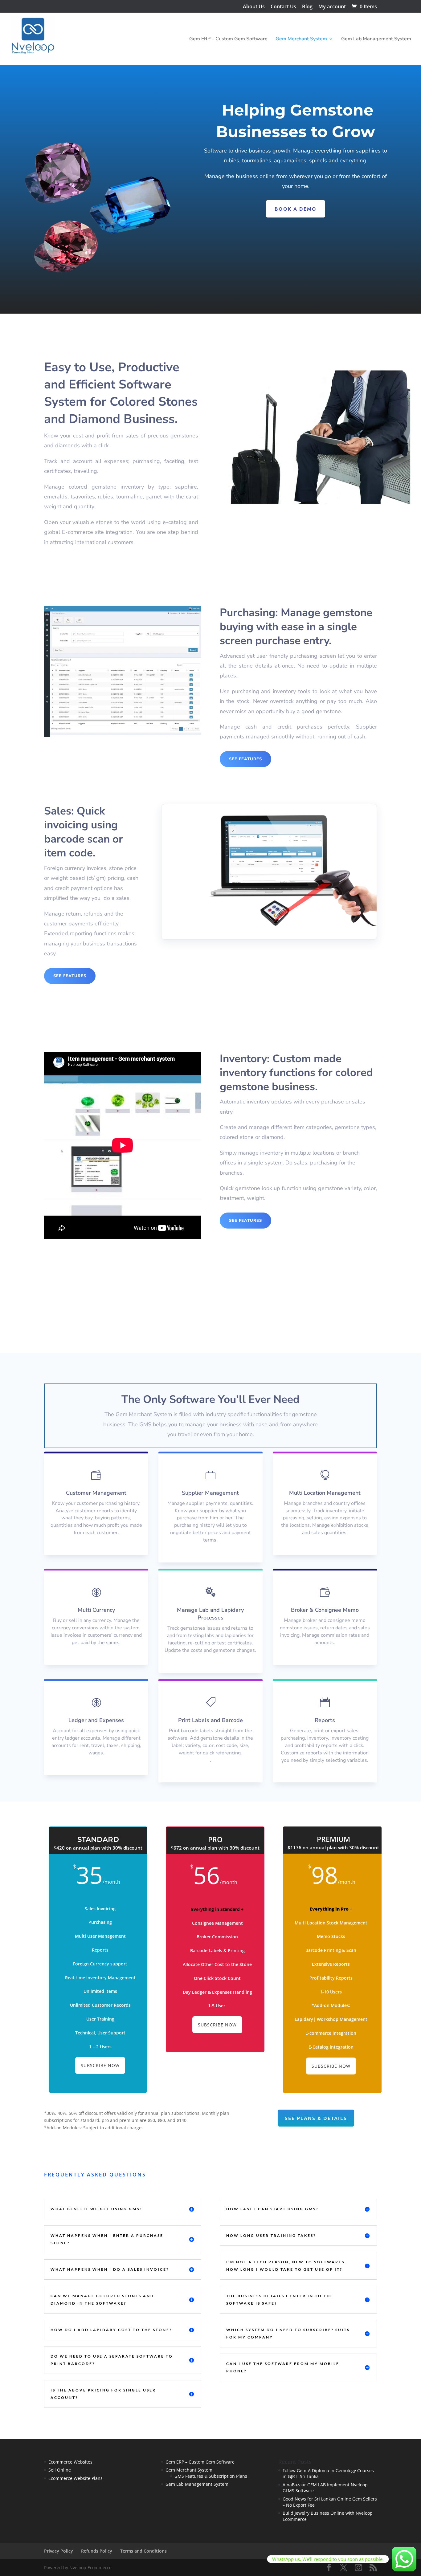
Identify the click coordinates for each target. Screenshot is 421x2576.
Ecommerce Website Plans (76, 2478)
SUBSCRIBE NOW (100, 2065)
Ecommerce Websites (70, 2462)
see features (70, 976)
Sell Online (60, 2470)
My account (332, 7)
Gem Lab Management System (376, 39)
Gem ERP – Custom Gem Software (228, 39)
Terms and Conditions (143, 2551)
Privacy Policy (59, 2551)
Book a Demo (296, 209)
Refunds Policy (97, 2551)
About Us (254, 7)
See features (245, 759)
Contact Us (283, 7)
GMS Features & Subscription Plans (211, 2476)
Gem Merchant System (301, 39)
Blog (307, 7)
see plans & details (316, 2118)
